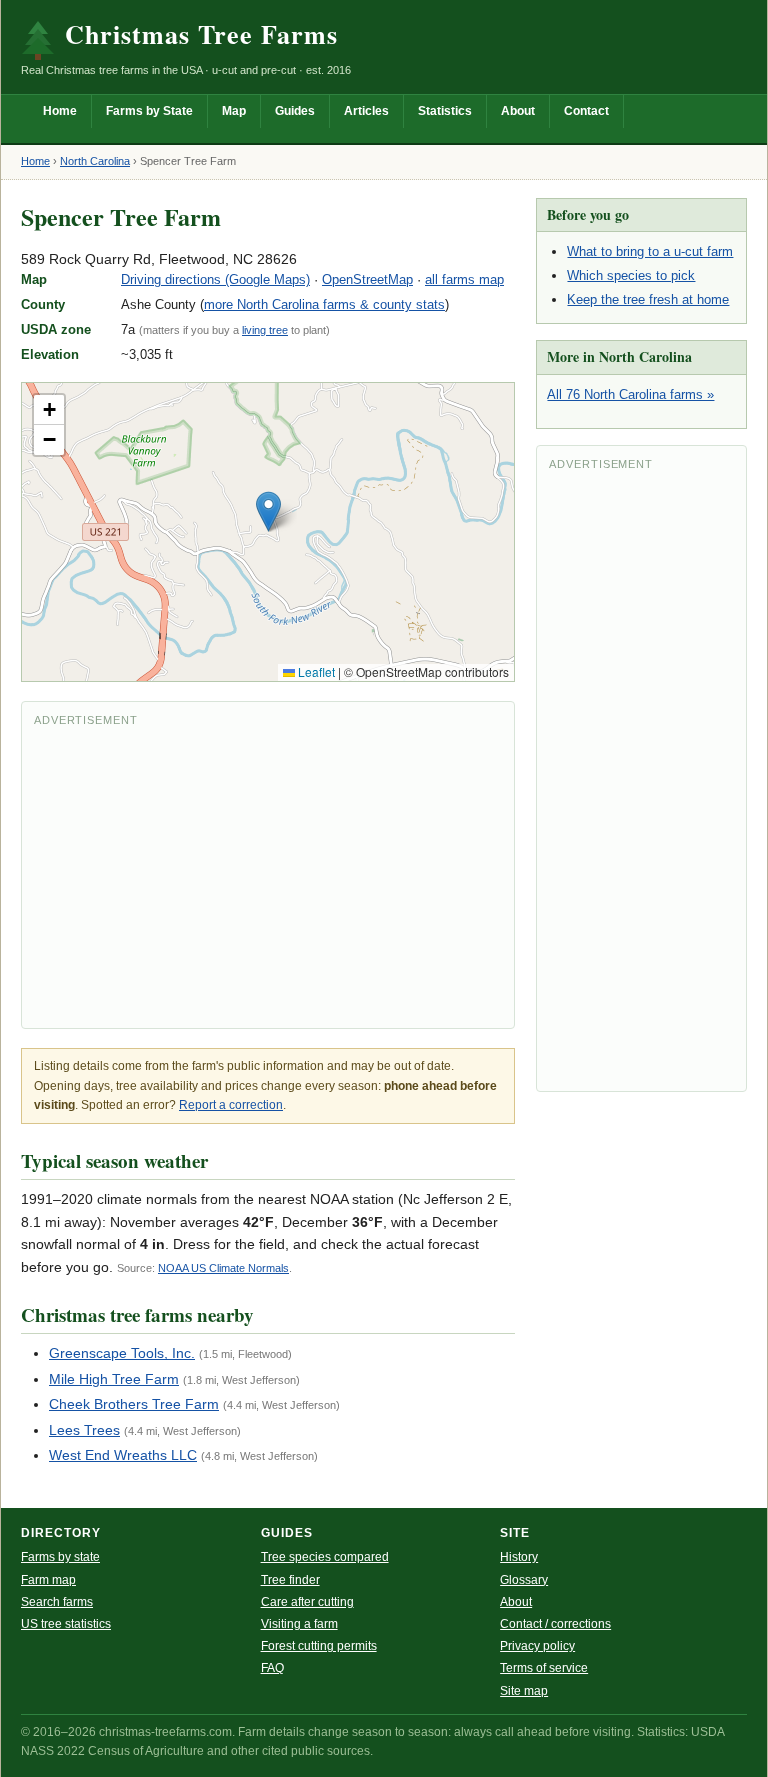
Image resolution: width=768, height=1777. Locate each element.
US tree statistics (66, 1624)
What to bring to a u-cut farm (650, 251)
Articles (366, 111)
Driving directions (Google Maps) (215, 279)
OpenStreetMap (367, 279)
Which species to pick (631, 275)
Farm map (48, 1580)
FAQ (272, 1668)
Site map (524, 1691)
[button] (268, 511)
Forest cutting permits (319, 1646)
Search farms (57, 1602)
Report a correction (231, 1105)
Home (60, 111)
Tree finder (290, 1580)
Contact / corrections (555, 1624)
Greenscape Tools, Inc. (122, 1353)
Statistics (445, 111)
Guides (295, 111)
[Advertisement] (268, 876)
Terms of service (544, 1668)
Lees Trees (84, 1430)
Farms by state (60, 1557)
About (518, 111)
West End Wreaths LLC (123, 1455)
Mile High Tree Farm (114, 1379)
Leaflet (315, 671)
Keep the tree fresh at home (648, 299)
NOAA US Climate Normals (223, 1268)
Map (234, 111)
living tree (265, 330)
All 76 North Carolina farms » (630, 394)
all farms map (464, 279)
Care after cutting (307, 1602)
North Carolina (95, 161)
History (519, 1557)
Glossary (524, 1580)
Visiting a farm (299, 1624)
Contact (586, 111)
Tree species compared (325, 1557)
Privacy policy (537, 1646)
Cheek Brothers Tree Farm (134, 1404)
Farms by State (149, 111)
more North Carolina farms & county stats (324, 304)
